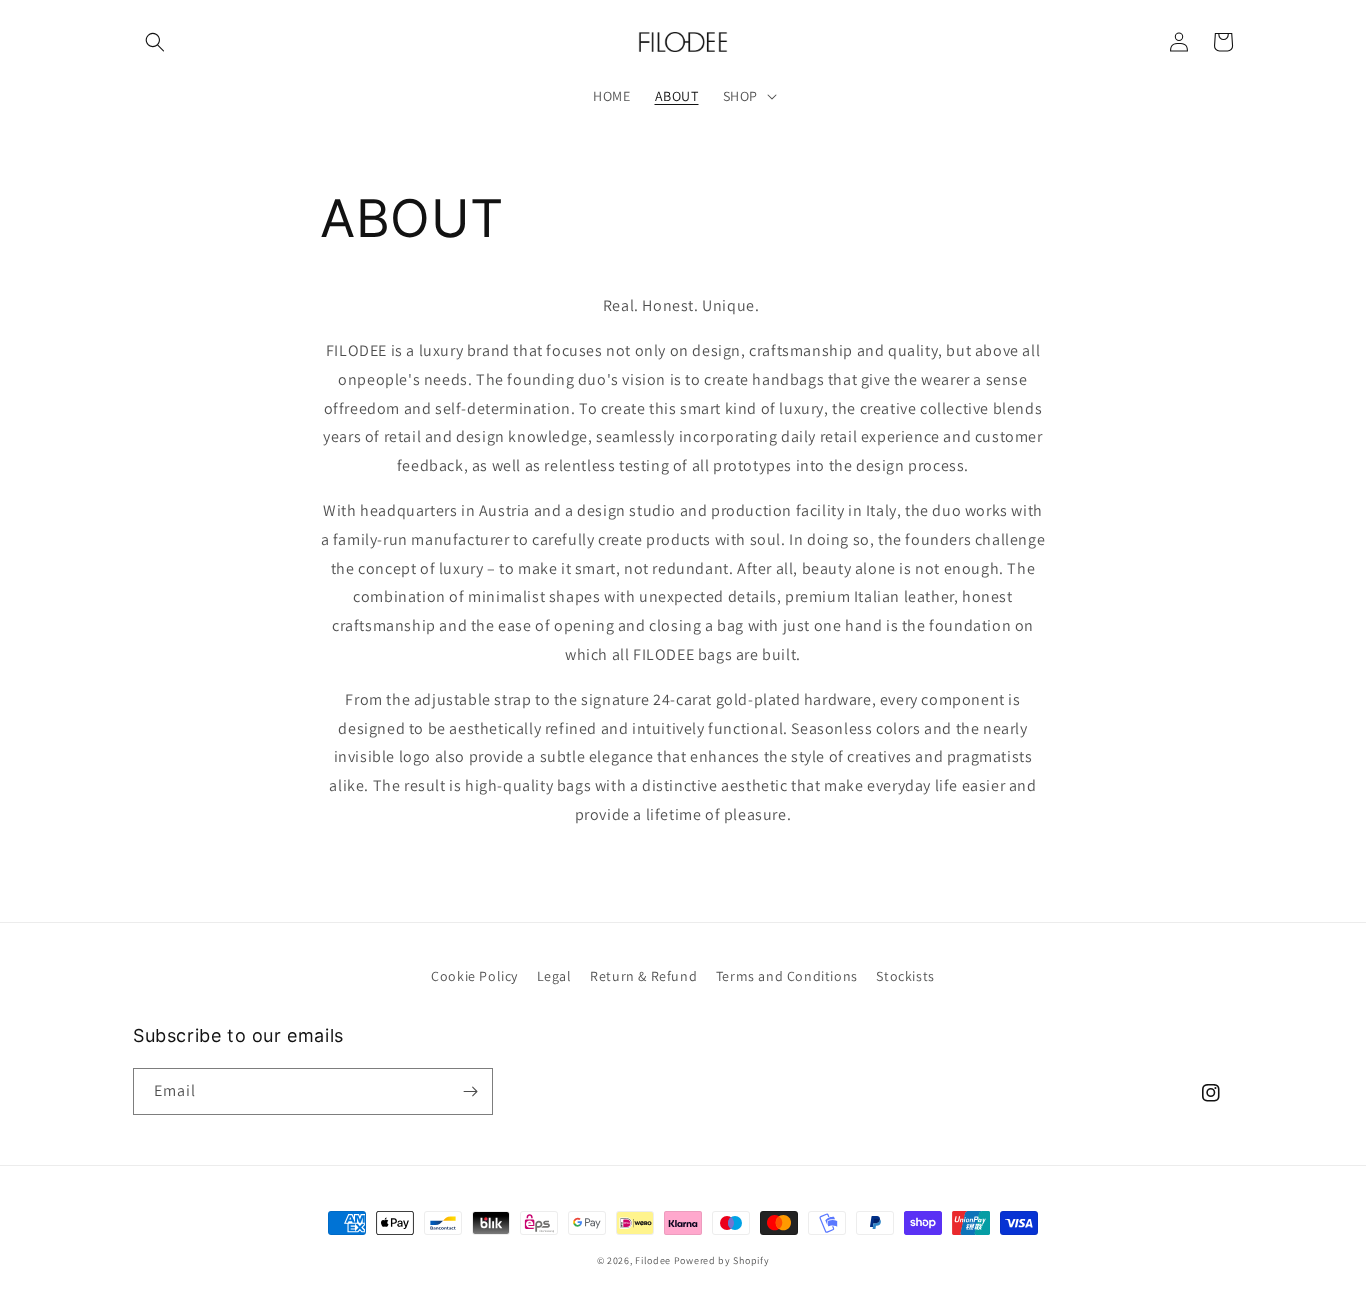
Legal (554, 976)
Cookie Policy (474, 976)
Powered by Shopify (722, 1260)
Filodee (653, 1260)
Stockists (905, 976)
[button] (155, 42)
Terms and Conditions (787, 976)
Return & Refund (643, 976)
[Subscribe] (470, 1091)
